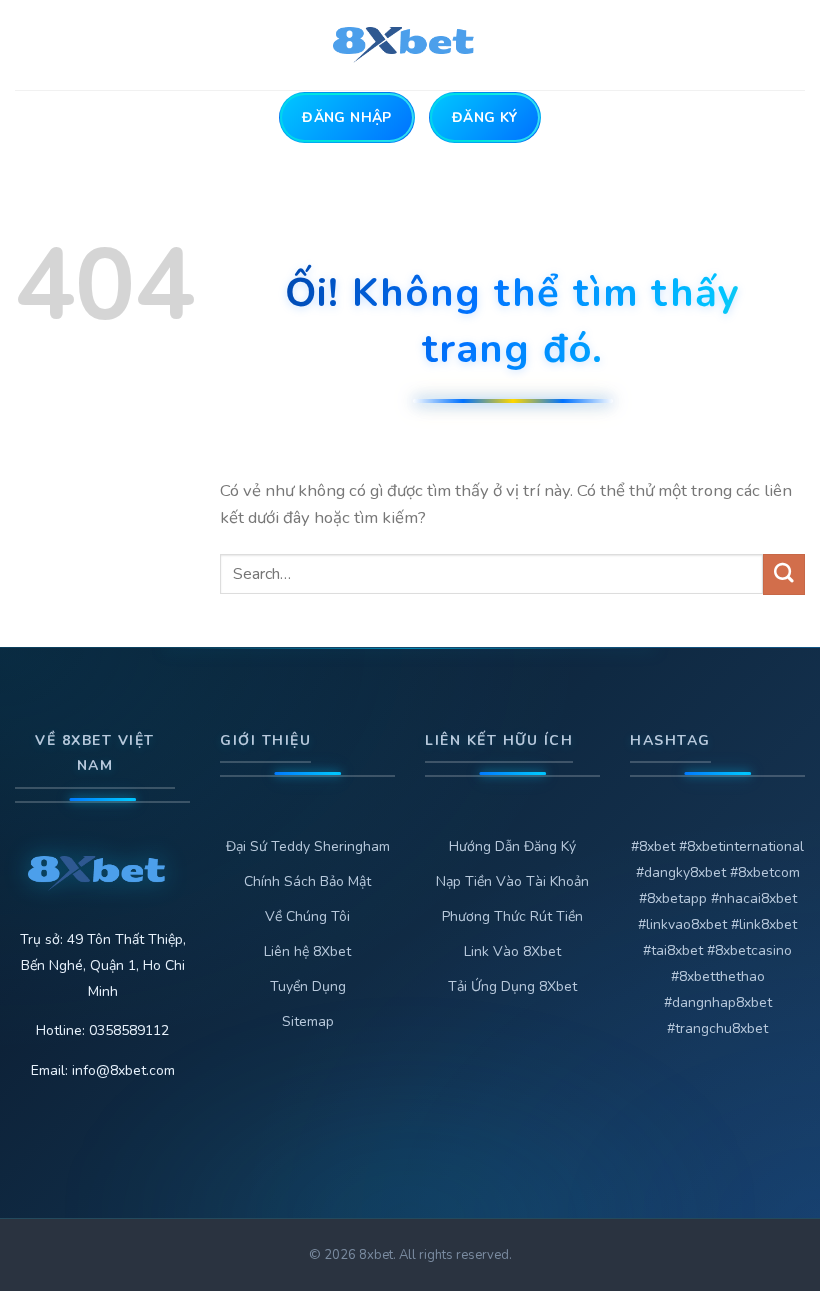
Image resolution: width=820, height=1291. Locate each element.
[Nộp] (784, 574)
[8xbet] (410, 45)
